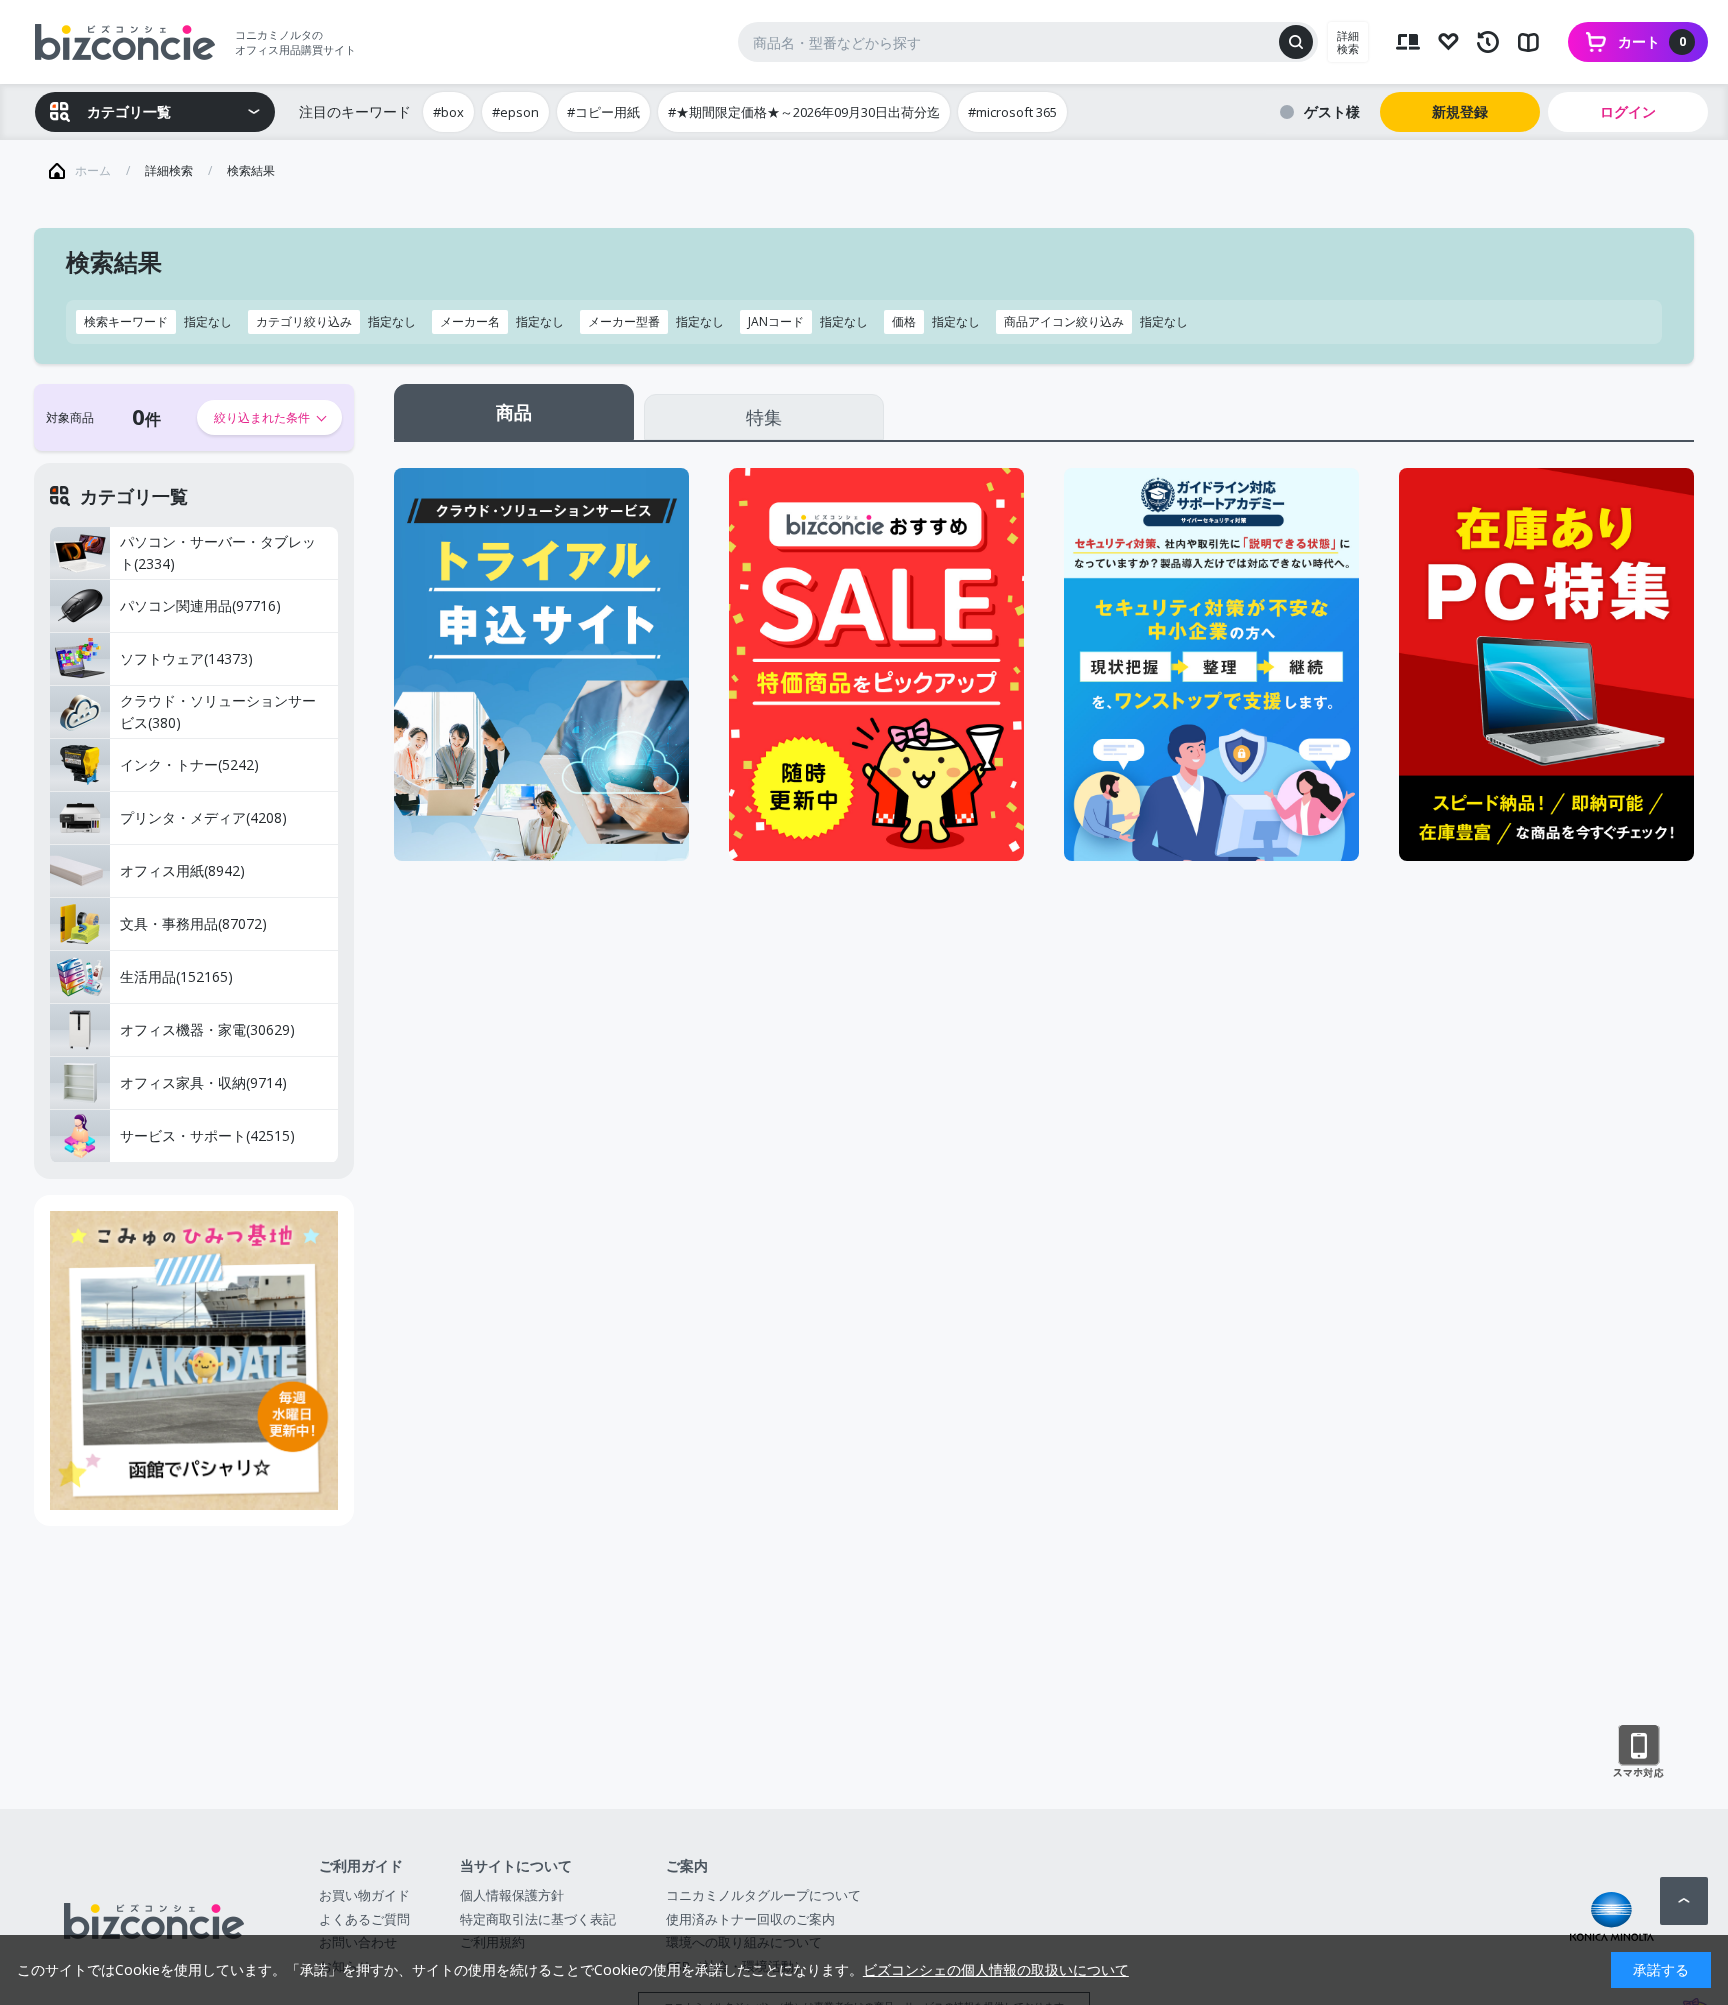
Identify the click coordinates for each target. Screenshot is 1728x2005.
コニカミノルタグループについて (763, 1895)
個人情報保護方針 (512, 1895)
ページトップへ (1684, 1901)
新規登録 (1460, 111)
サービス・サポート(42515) (207, 1135)
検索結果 (251, 170)
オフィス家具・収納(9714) (203, 1082)
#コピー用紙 (603, 112)
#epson (515, 112)
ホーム (93, 170)
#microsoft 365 (1012, 112)
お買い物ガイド (364, 1895)
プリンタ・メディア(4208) (203, 817)
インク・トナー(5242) (189, 764)
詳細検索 (1348, 42)
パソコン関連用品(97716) (200, 605)
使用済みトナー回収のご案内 (750, 1919)
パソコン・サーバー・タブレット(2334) (218, 553)
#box (448, 112)
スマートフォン (1638, 1752)
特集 (764, 417)
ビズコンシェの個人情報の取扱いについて (996, 1969)
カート (1652, 41)
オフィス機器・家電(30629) (207, 1029)
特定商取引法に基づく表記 (538, 1919)
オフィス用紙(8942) (182, 870)
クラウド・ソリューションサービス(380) (218, 712)
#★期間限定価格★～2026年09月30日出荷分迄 (804, 112)
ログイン (1628, 111)
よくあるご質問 (364, 1919)
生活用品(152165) (176, 976)
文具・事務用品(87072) (193, 923)
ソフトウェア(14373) (186, 658)
